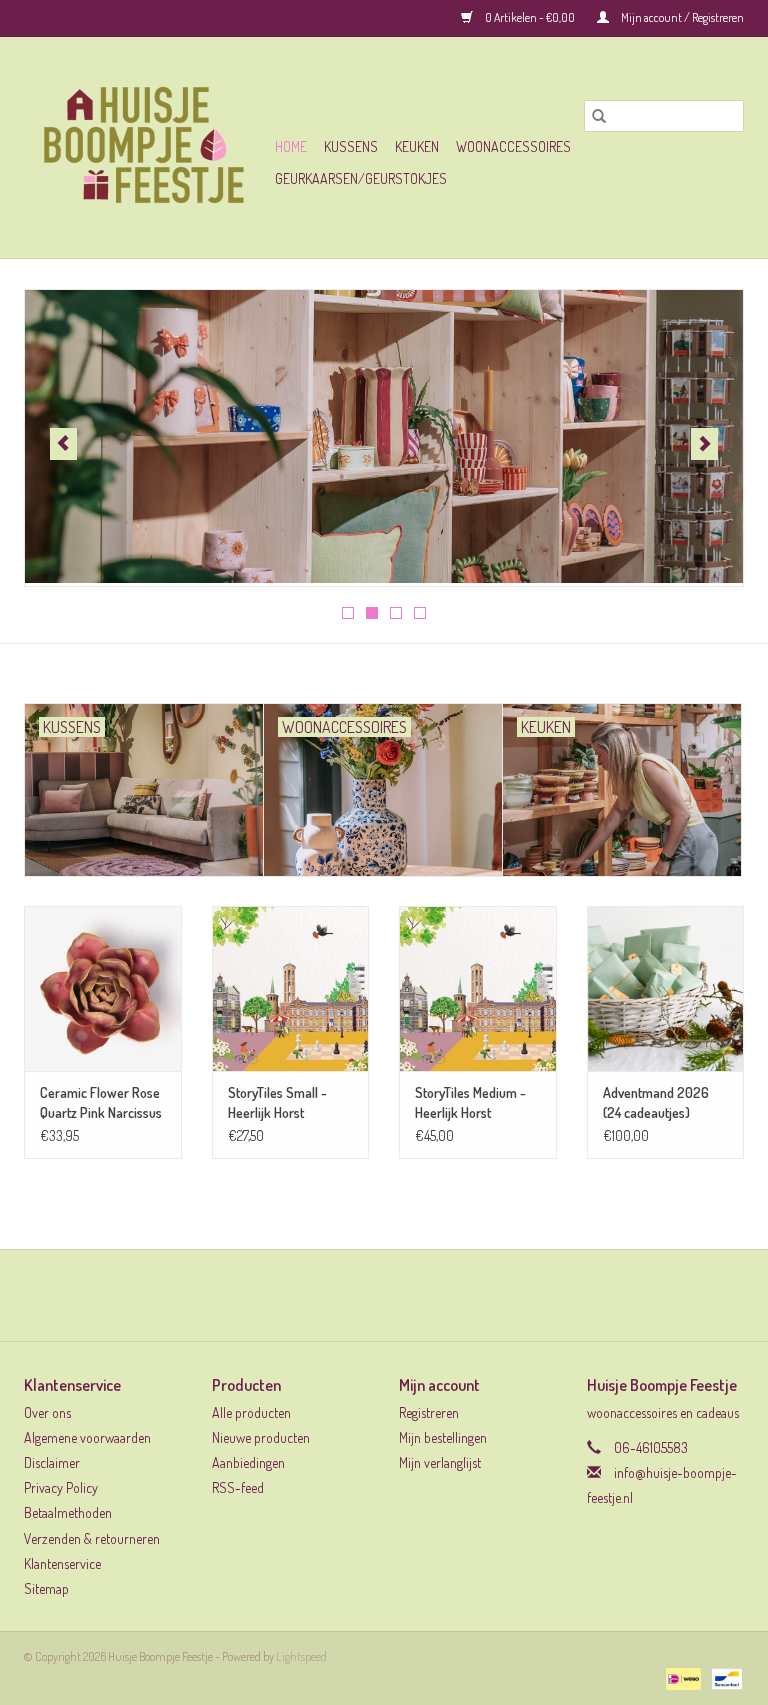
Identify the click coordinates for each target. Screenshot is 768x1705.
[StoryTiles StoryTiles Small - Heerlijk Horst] (291, 988)
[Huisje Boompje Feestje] (146, 147)
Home (291, 146)
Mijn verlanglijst (440, 1462)
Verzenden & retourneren (92, 1538)
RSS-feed (238, 1487)
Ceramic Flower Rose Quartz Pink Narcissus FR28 (101, 1103)
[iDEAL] (680, 1677)
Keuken (417, 146)
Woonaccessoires (513, 146)
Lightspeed (301, 1656)
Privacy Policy (61, 1487)
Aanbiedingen (248, 1462)
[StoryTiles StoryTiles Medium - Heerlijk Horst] (478, 988)
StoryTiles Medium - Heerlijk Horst (470, 1102)
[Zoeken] (599, 116)
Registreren (429, 1412)
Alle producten (251, 1412)
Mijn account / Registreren (681, 17)
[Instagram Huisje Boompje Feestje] (402, 1295)
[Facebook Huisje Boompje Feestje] (367, 1295)
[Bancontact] (723, 1677)
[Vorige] (63, 444)
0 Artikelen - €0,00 (530, 17)
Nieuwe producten (261, 1437)
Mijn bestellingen (443, 1437)
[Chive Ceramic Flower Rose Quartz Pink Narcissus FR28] (103, 988)
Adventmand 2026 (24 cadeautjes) (656, 1102)
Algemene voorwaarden (87, 1437)
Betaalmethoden (68, 1512)
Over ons (47, 1412)
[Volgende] (704, 444)
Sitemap (46, 1588)
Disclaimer (52, 1462)
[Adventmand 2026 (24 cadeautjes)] (666, 988)
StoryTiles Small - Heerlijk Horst (277, 1102)
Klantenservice (62, 1563)
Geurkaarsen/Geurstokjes (361, 178)
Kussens (351, 146)
